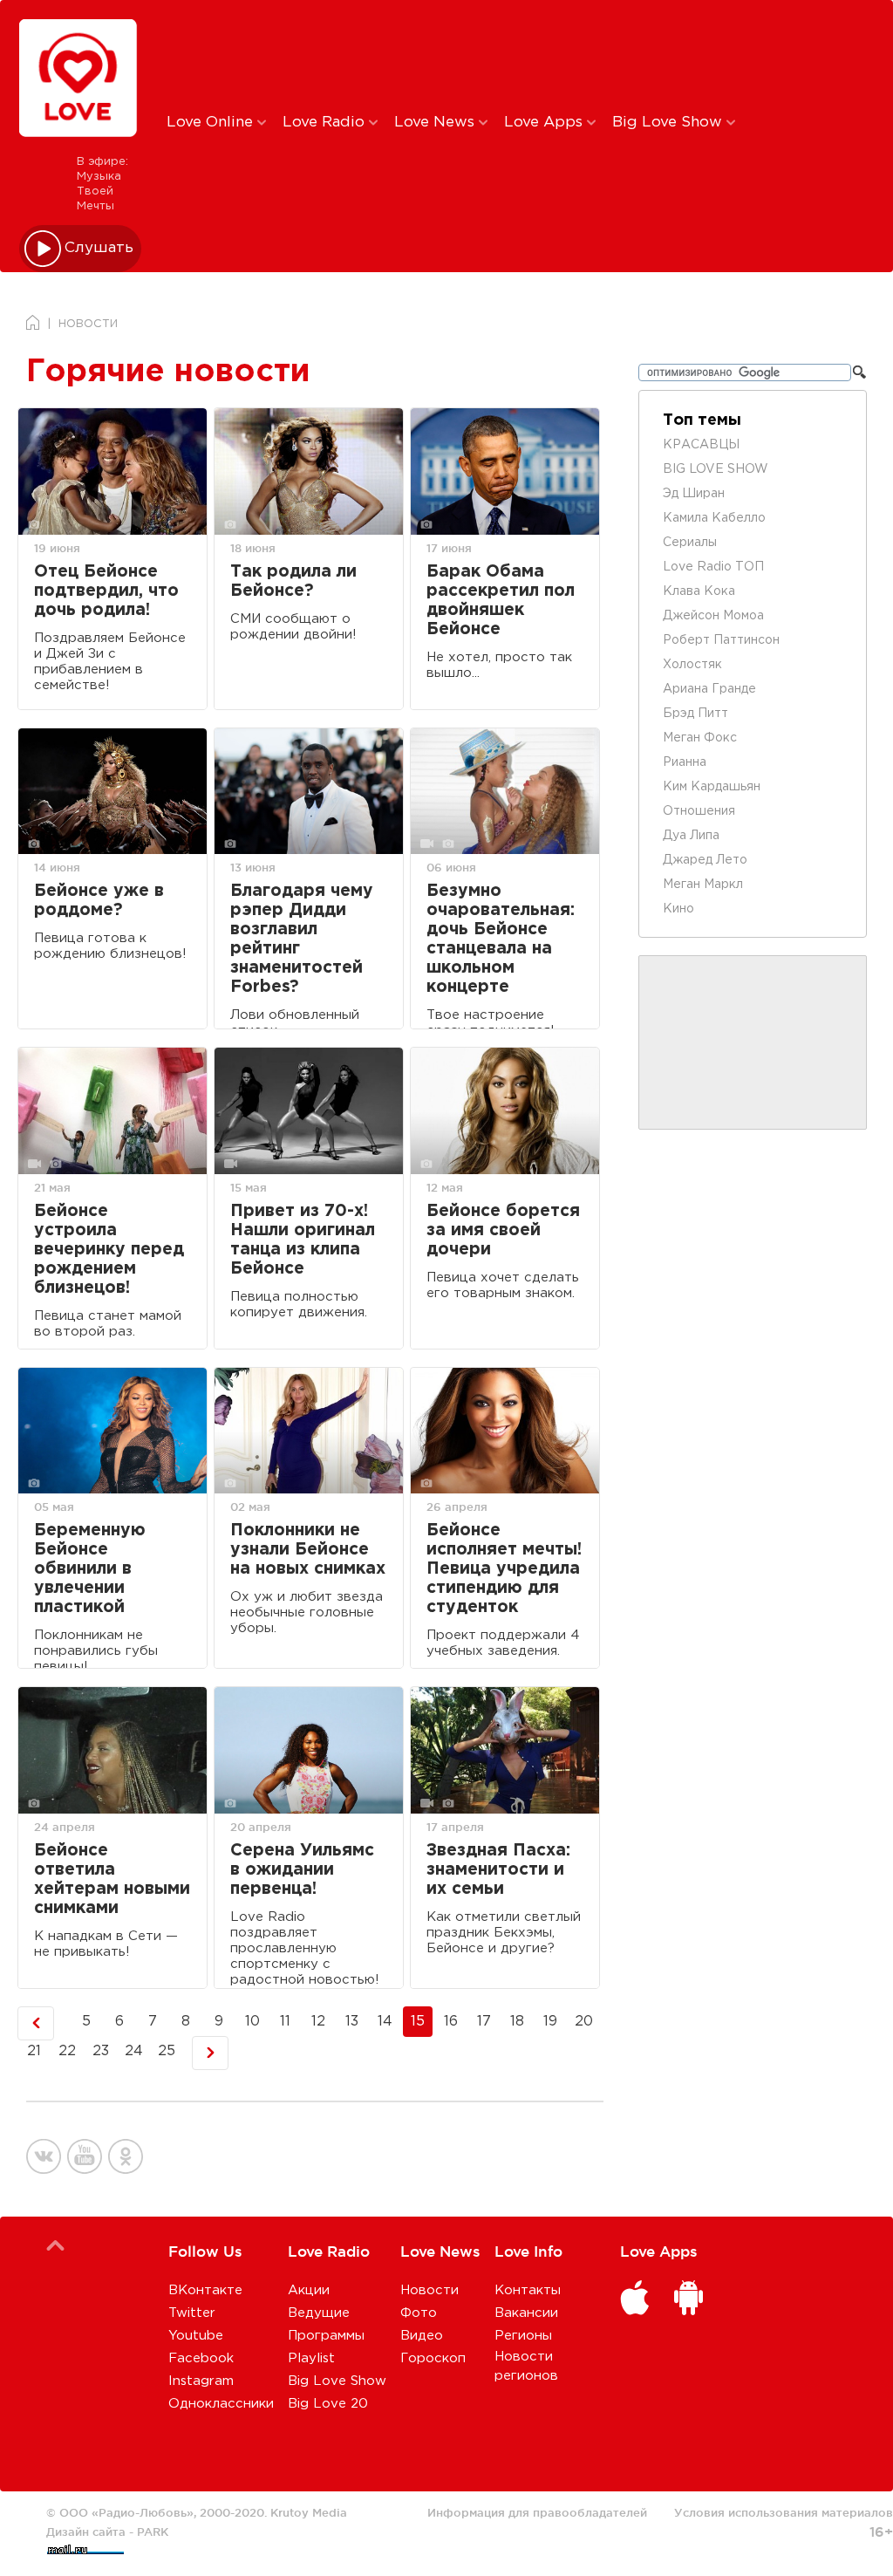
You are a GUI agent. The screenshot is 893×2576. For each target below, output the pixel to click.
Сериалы (690, 543)
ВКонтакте (205, 2290)
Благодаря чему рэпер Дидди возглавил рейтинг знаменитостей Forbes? (302, 939)
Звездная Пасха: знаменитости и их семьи (498, 1870)
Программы (326, 2336)
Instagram (201, 2381)
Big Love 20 (328, 2404)
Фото (419, 2313)
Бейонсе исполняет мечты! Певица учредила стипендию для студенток (504, 1569)
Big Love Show (669, 123)
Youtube (196, 2336)
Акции (309, 2290)
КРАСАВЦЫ (701, 445)
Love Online (212, 123)
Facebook (201, 2358)
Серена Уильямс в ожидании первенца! (302, 1870)
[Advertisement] (457, 55)
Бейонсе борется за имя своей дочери (503, 1230)
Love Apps (545, 123)
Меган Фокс (700, 738)
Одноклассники (221, 2404)
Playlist (311, 2358)
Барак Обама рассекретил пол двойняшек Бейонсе (501, 601)
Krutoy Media (309, 2512)
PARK (153, 2532)
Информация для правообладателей (537, 2512)
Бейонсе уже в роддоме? (99, 901)
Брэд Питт (695, 714)
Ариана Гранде (709, 689)
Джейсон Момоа (713, 616)
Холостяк (692, 665)
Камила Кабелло (714, 518)
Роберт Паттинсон (721, 640)
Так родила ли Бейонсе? (293, 581)
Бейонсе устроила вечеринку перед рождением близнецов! (109, 1250)
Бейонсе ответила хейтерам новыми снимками (112, 1879)
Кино (678, 909)
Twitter (192, 2313)
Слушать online (99, 248)
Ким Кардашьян (712, 787)
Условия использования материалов (784, 2512)
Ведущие (319, 2313)
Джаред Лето (705, 860)
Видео (422, 2336)
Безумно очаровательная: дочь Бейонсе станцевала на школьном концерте (501, 939)
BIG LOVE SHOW (716, 469)
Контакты (528, 2290)
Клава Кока (699, 591)
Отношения (699, 811)
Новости (429, 2290)
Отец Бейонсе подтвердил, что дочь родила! (106, 591)
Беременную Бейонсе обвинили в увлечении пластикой (90, 1569)
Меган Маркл (703, 885)
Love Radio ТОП (713, 567)
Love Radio (326, 123)
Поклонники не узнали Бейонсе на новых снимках (308, 1550)
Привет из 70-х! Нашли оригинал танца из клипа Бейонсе (303, 1240)
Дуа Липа (691, 836)
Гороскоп (433, 2358)
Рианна (685, 762)
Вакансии (526, 2313)
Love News (436, 123)
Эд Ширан (694, 494)
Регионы (523, 2336)
